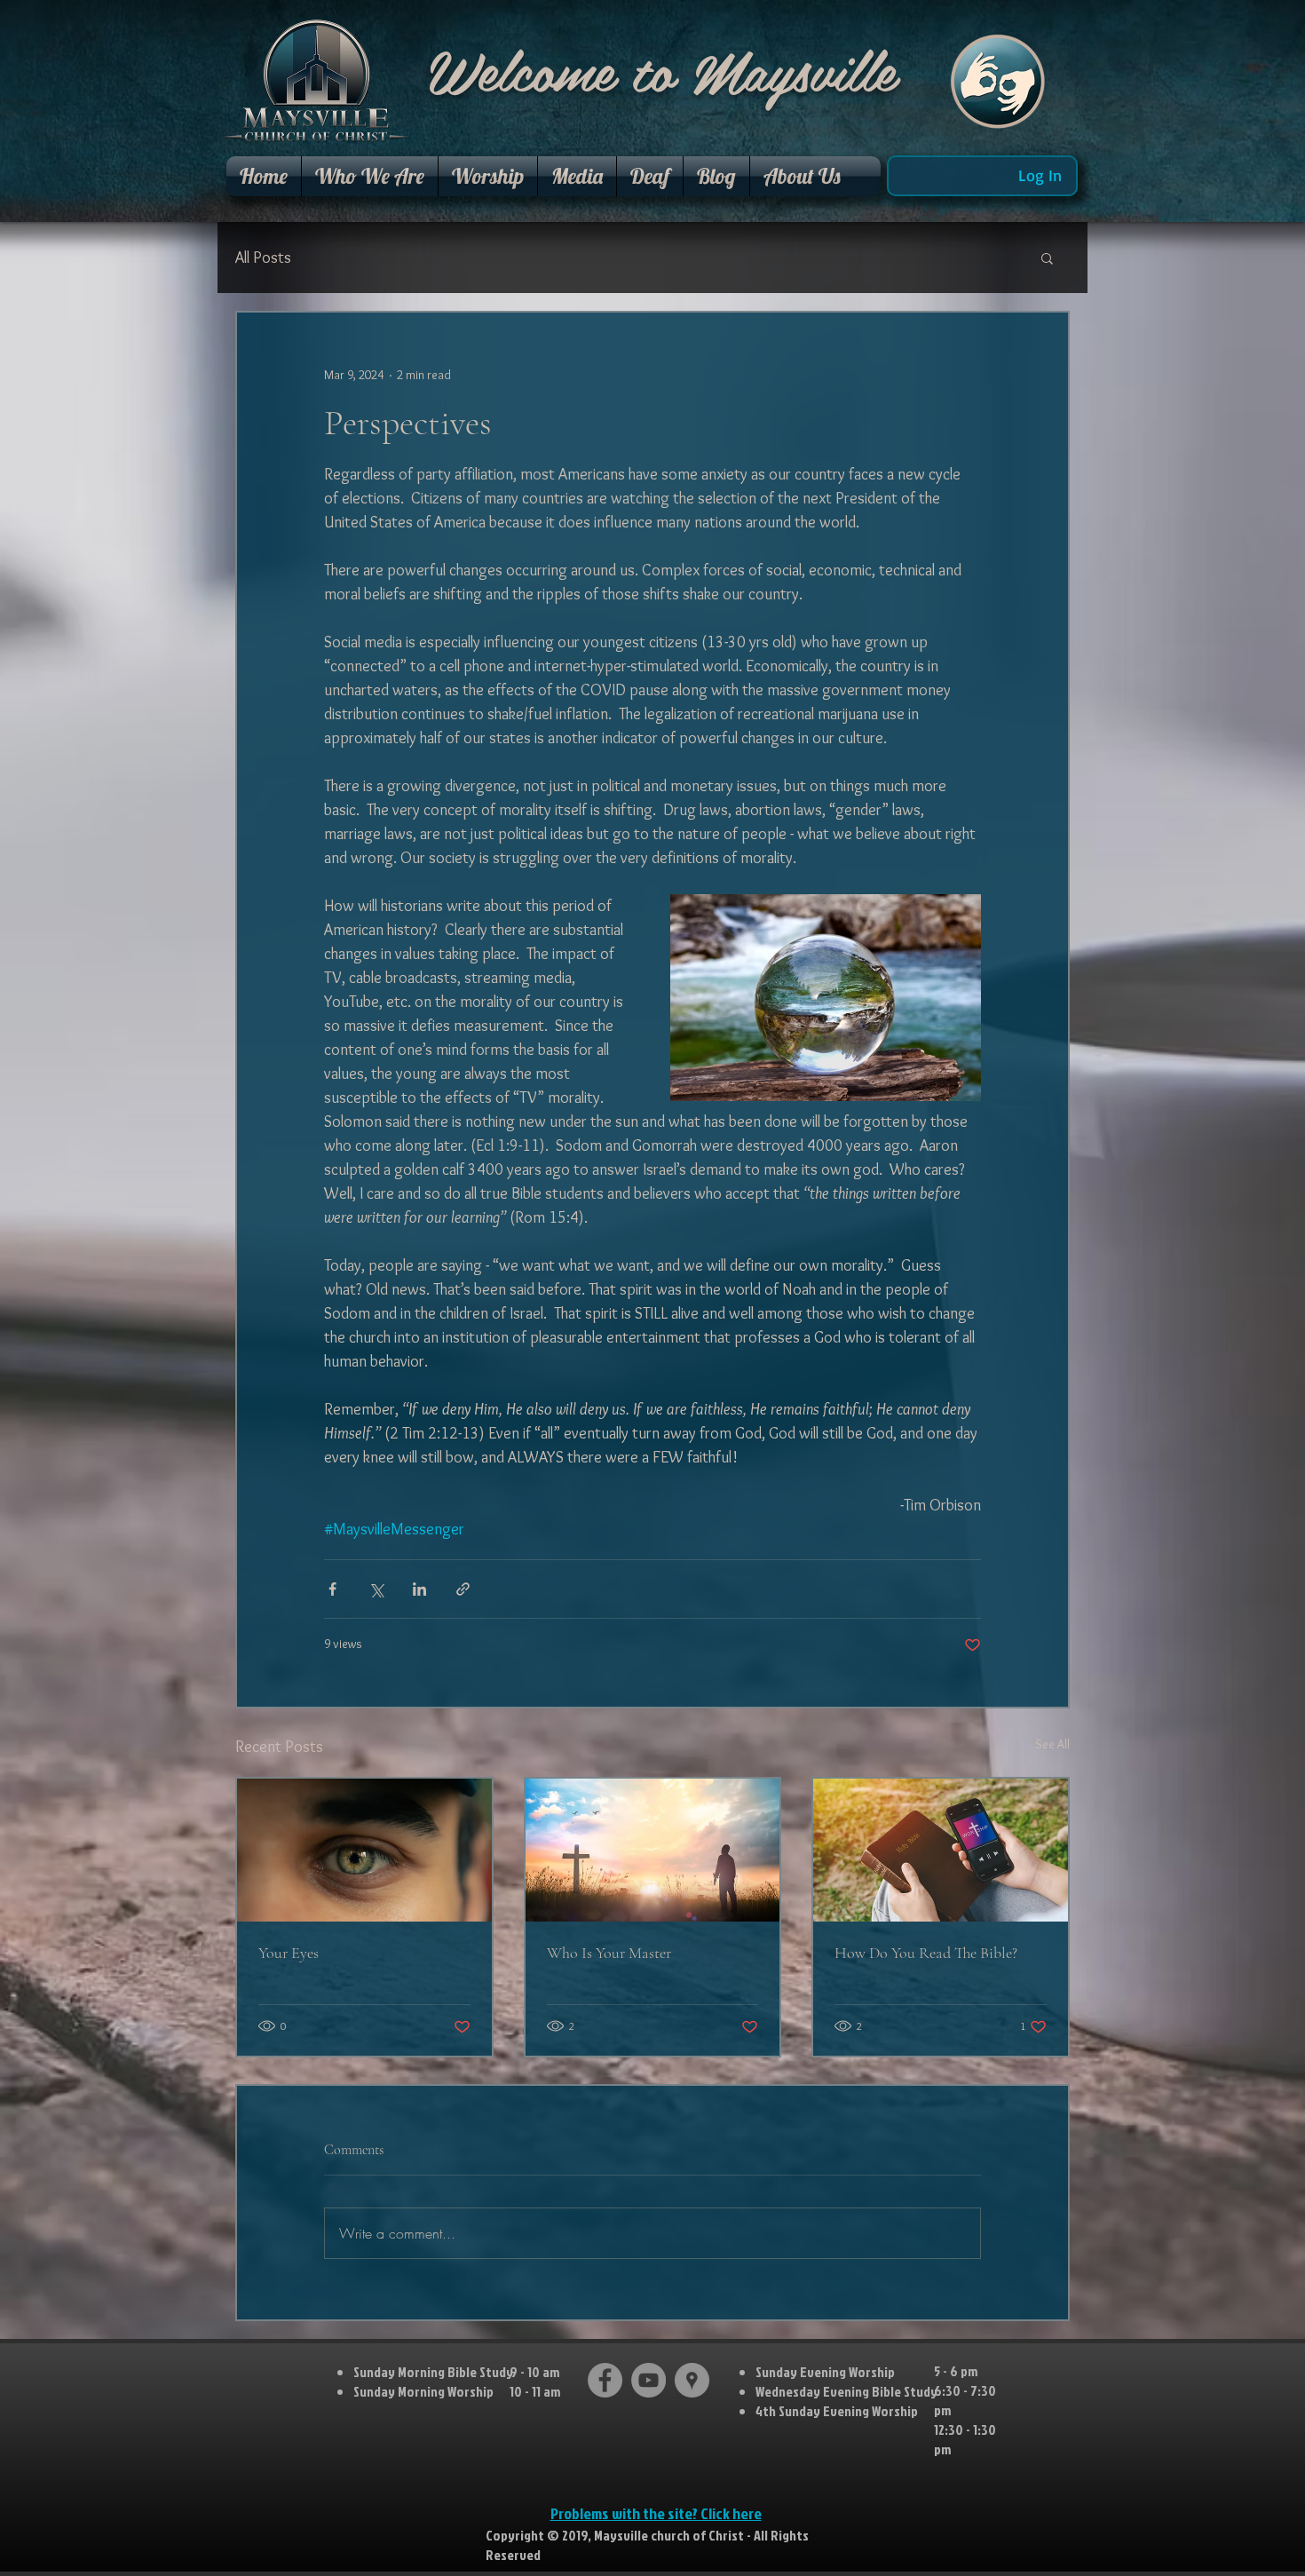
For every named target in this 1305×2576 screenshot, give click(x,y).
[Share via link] (463, 1589)
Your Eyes (289, 1953)
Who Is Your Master (609, 1953)
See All (1052, 1744)
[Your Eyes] (364, 1850)
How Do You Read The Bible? (926, 1953)
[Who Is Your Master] (653, 1850)
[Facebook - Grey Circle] (605, 2380)
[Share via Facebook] (332, 1589)
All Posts (263, 258)
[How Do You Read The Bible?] (941, 1850)
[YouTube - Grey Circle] (649, 2380)
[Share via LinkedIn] (419, 1589)
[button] (370, 176)
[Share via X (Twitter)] (376, 1589)
